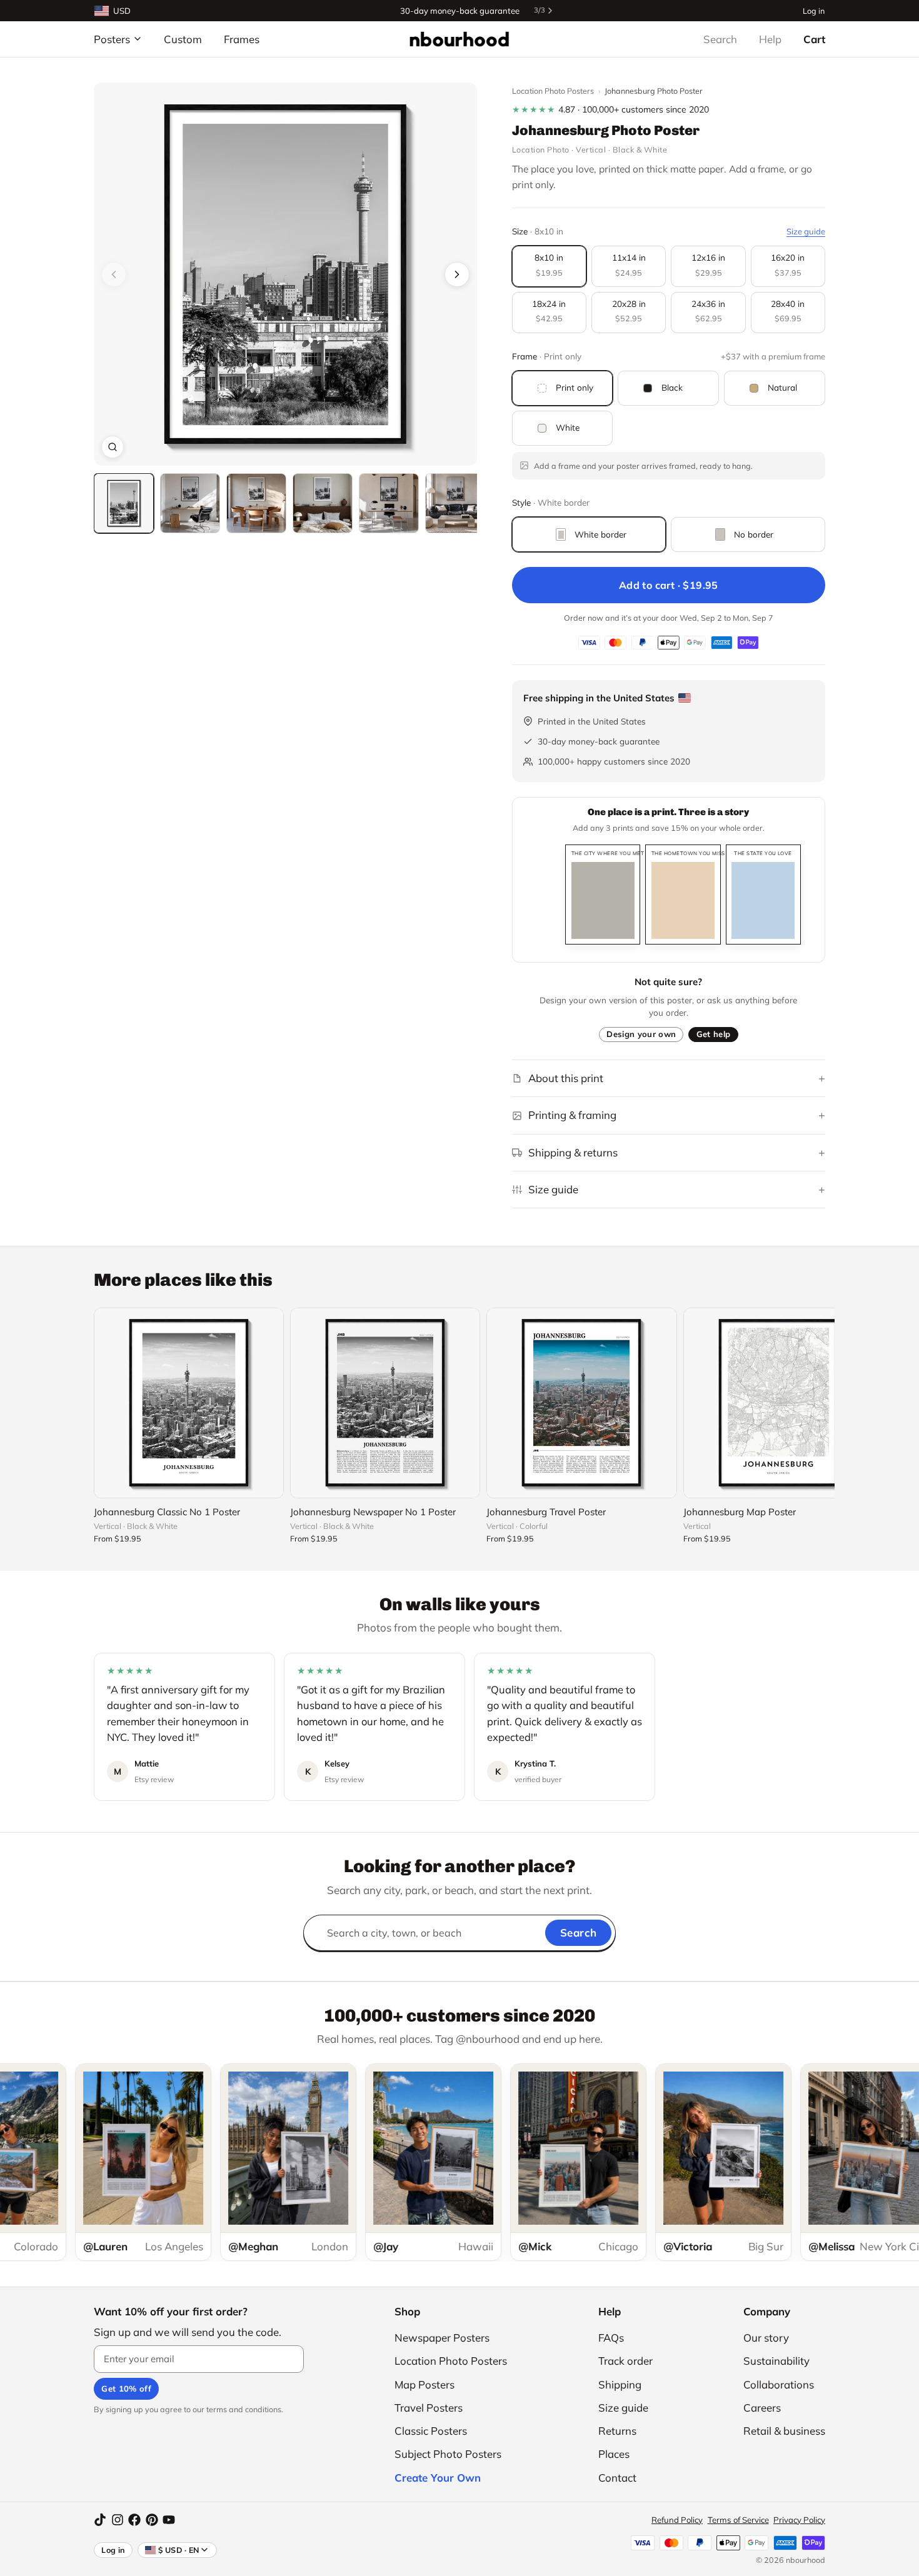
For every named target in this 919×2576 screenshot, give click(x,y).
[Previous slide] (114, 274)
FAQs (611, 2338)
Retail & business (784, 2431)
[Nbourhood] (459, 39)
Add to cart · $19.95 (669, 585)
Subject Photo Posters (448, 2454)
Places (614, 2454)
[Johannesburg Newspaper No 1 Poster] (385, 1403)
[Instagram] (118, 2520)
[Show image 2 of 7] (190, 503)
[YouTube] (169, 2520)
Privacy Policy (799, 2520)
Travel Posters (429, 2408)
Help (770, 39)
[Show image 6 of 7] (455, 503)
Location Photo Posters (553, 91)
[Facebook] (134, 2520)
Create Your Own (438, 2478)
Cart (814, 39)
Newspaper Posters (442, 2338)
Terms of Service (738, 2520)
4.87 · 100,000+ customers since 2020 (610, 109)
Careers (762, 2408)
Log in (814, 10)
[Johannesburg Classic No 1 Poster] (189, 1403)
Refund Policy (677, 2520)
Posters (112, 39)
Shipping (620, 2384)
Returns (617, 2431)
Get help (714, 1034)
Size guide (806, 231)
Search (720, 39)
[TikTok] (100, 2520)
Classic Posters (431, 2431)
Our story (766, 2338)
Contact (617, 2478)
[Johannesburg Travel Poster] (581, 1403)
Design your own (641, 1034)
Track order (625, 2361)
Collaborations (779, 2384)
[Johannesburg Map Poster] (778, 1403)
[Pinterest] (152, 2520)
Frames (242, 39)
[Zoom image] (113, 447)
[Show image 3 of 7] (256, 503)
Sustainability (776, 2361)
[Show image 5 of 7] (389, 503)
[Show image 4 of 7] (323, 503)
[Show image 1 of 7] (124, 503)
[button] (285, 274)
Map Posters (424, 2384)
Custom (183, 39)
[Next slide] (457, 274)
